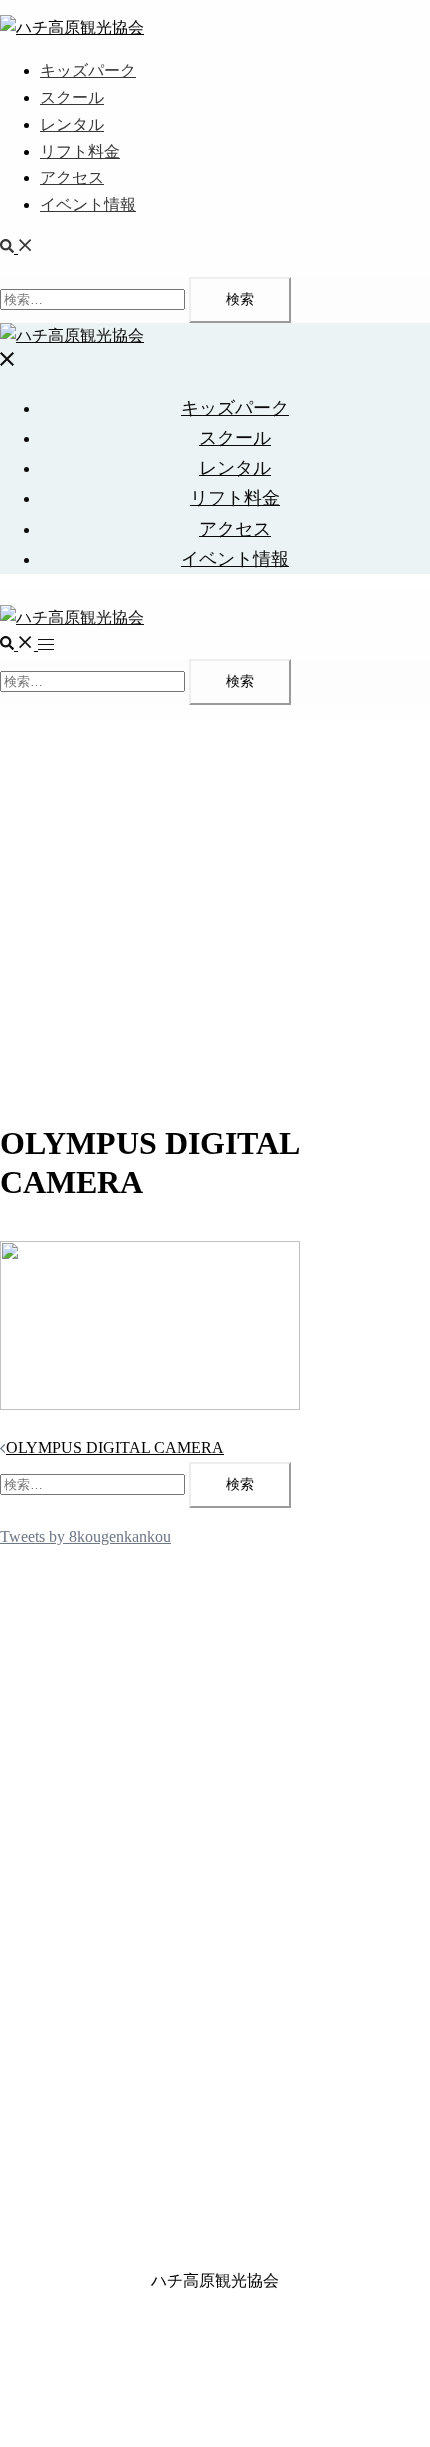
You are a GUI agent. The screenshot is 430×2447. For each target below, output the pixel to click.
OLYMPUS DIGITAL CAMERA (115, 1447)
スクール (72, 97)
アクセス (72, 177)
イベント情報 (88, 204)
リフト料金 (80, 151)
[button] (17, 247)
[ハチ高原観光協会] (72, 27)
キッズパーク (88, 70)
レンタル (72, 124)
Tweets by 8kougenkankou (85, 1536)
